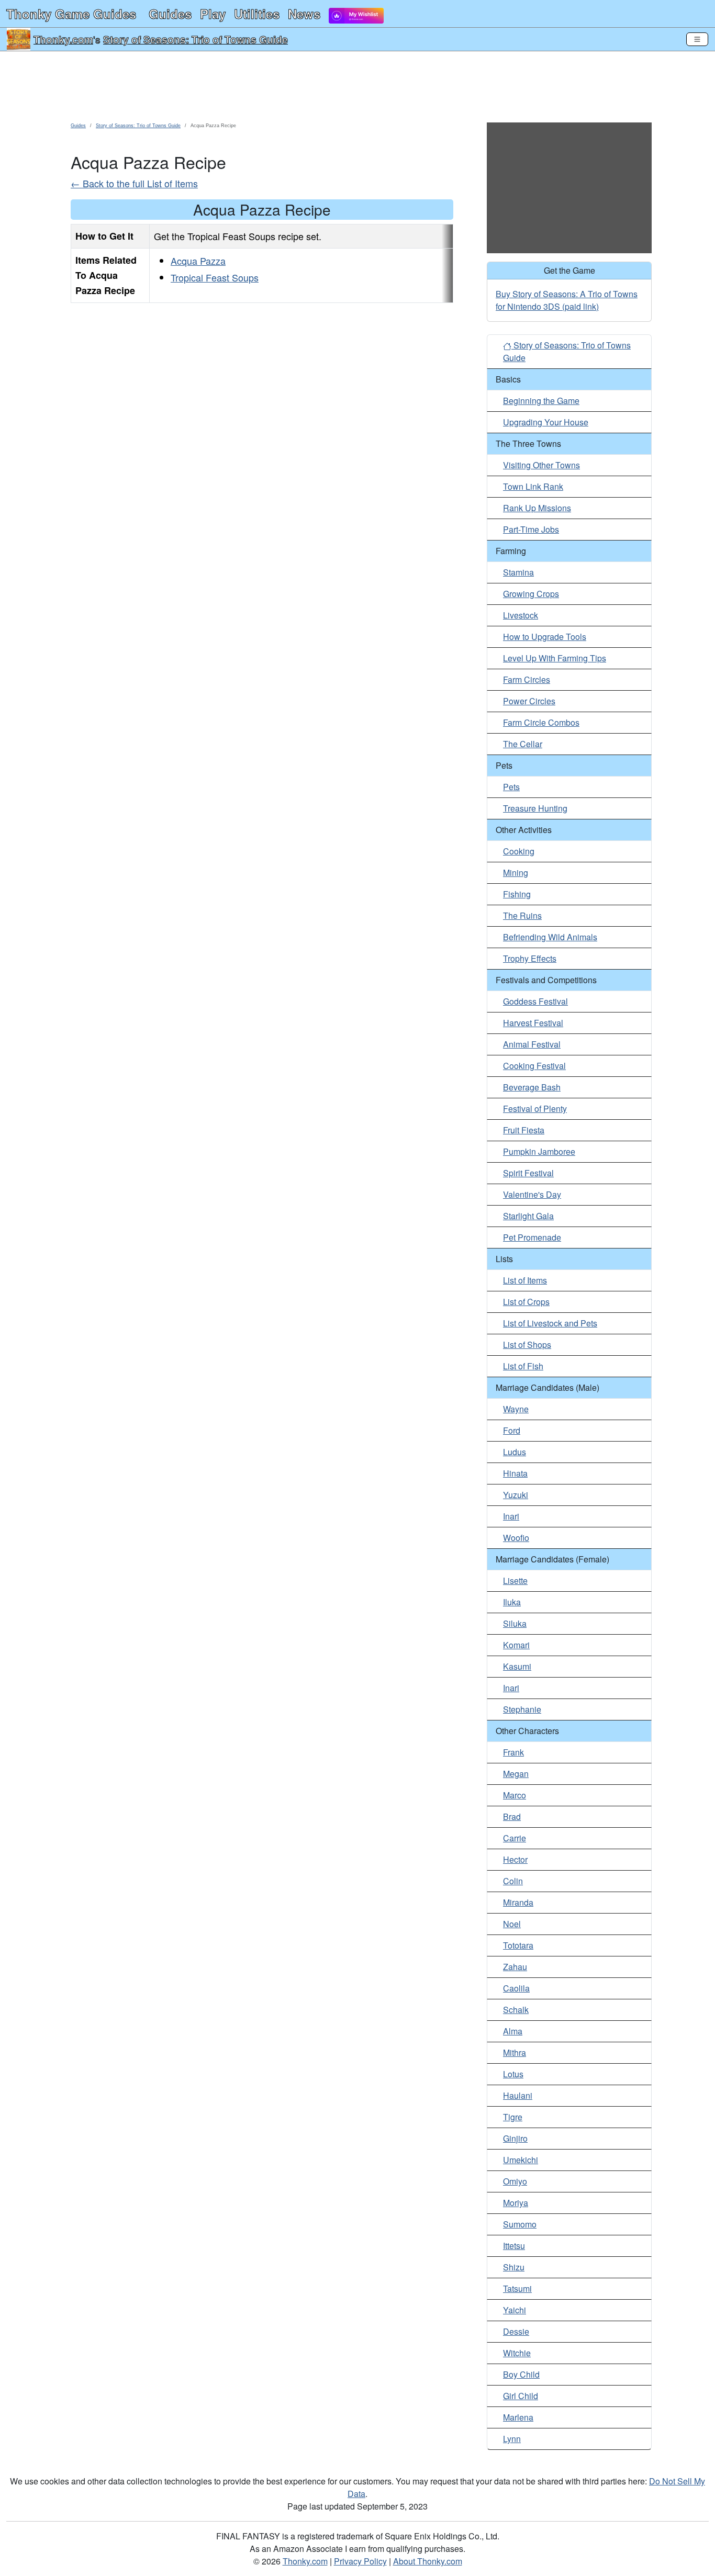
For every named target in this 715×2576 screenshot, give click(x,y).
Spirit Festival (528, 1173)
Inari (511, 1516)
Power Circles (529, 701)
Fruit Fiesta (524, 1130)
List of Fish (523, 1366)
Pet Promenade (532, 1237)
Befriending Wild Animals (550, 937)
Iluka (512, 1602)
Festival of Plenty (535, 1109)
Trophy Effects (530, 958)
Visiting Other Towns (541, 465)
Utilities (257, 14)
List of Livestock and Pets (550, 1323)
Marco (515, 1795)
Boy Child (521, 2374)
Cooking (519, 851)
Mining (516, 873)
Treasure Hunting (535, 808)
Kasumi (517, 1666)
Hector (515, 1859)
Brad (512, 1816)
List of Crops (526, 1302)
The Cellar (523, 744)
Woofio (516, 1538)
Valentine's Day (532, 1194)
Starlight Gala (528, 1216)
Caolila (516, 1988)
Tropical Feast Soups (215, 277)
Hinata (515, 1473)
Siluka (515, 1623)
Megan (516, 1774)
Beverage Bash (532, 1087)
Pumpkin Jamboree (539, 1151)
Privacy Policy (360, 2561)
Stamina (518, 572)
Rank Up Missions (537, 508)
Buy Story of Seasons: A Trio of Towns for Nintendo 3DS (567, 300)
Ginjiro (515, 2138)
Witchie (517, 2353)
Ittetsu (514, 2246)
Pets (511, 787)
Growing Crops (531, 594)
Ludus (515, 1452)
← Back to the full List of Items (134, 183)
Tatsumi (517, 2288)
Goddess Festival (535, 1001)
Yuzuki (516, 1495)
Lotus (513, 2074)
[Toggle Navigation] (697, 39)
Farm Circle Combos (541, 722)
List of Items (525, 1280)
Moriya (516, 2203)
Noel (512, 1924)
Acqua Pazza (198, 261)
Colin (513, 1881)
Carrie (515, 1838)
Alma (513, 2031)
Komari (516, 1645)
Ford (512, 1430)
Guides (170, 14)
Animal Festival (532, 1044)
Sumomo (520, 2224)
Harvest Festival (533, 1023)
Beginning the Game (541, 401)
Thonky (71, 14)
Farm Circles (527, 679)
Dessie (516, 2331)
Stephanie (522, 1709)
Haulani (518, 2095)
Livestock (521, 615)
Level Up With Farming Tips (555, 658)
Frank (513, 1752)
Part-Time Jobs (531, 529)
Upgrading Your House (546, 422)
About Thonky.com (428, 2561)
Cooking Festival (534, 1066)
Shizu (514, 2267)
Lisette (515, 1581)
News (304, 14)
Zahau (515, 1967)
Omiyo (515, 2181)
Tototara (518, 1945)
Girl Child (521, 2396)
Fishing (517, 894)
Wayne (516, 1409)
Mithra (515, 2052)
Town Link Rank (533, 486)
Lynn (512, 2439)
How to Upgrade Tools (545, 637)
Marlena (518, 2417)
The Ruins (522, 915)
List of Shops (527, 1345)
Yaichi (515, 2310)
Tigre (513, 2117)
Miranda (518, 1902)
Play (213, 14)
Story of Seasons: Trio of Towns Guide (195, 39)
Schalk (516, 2010)
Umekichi (521, 2160)
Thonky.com (63, 39)
